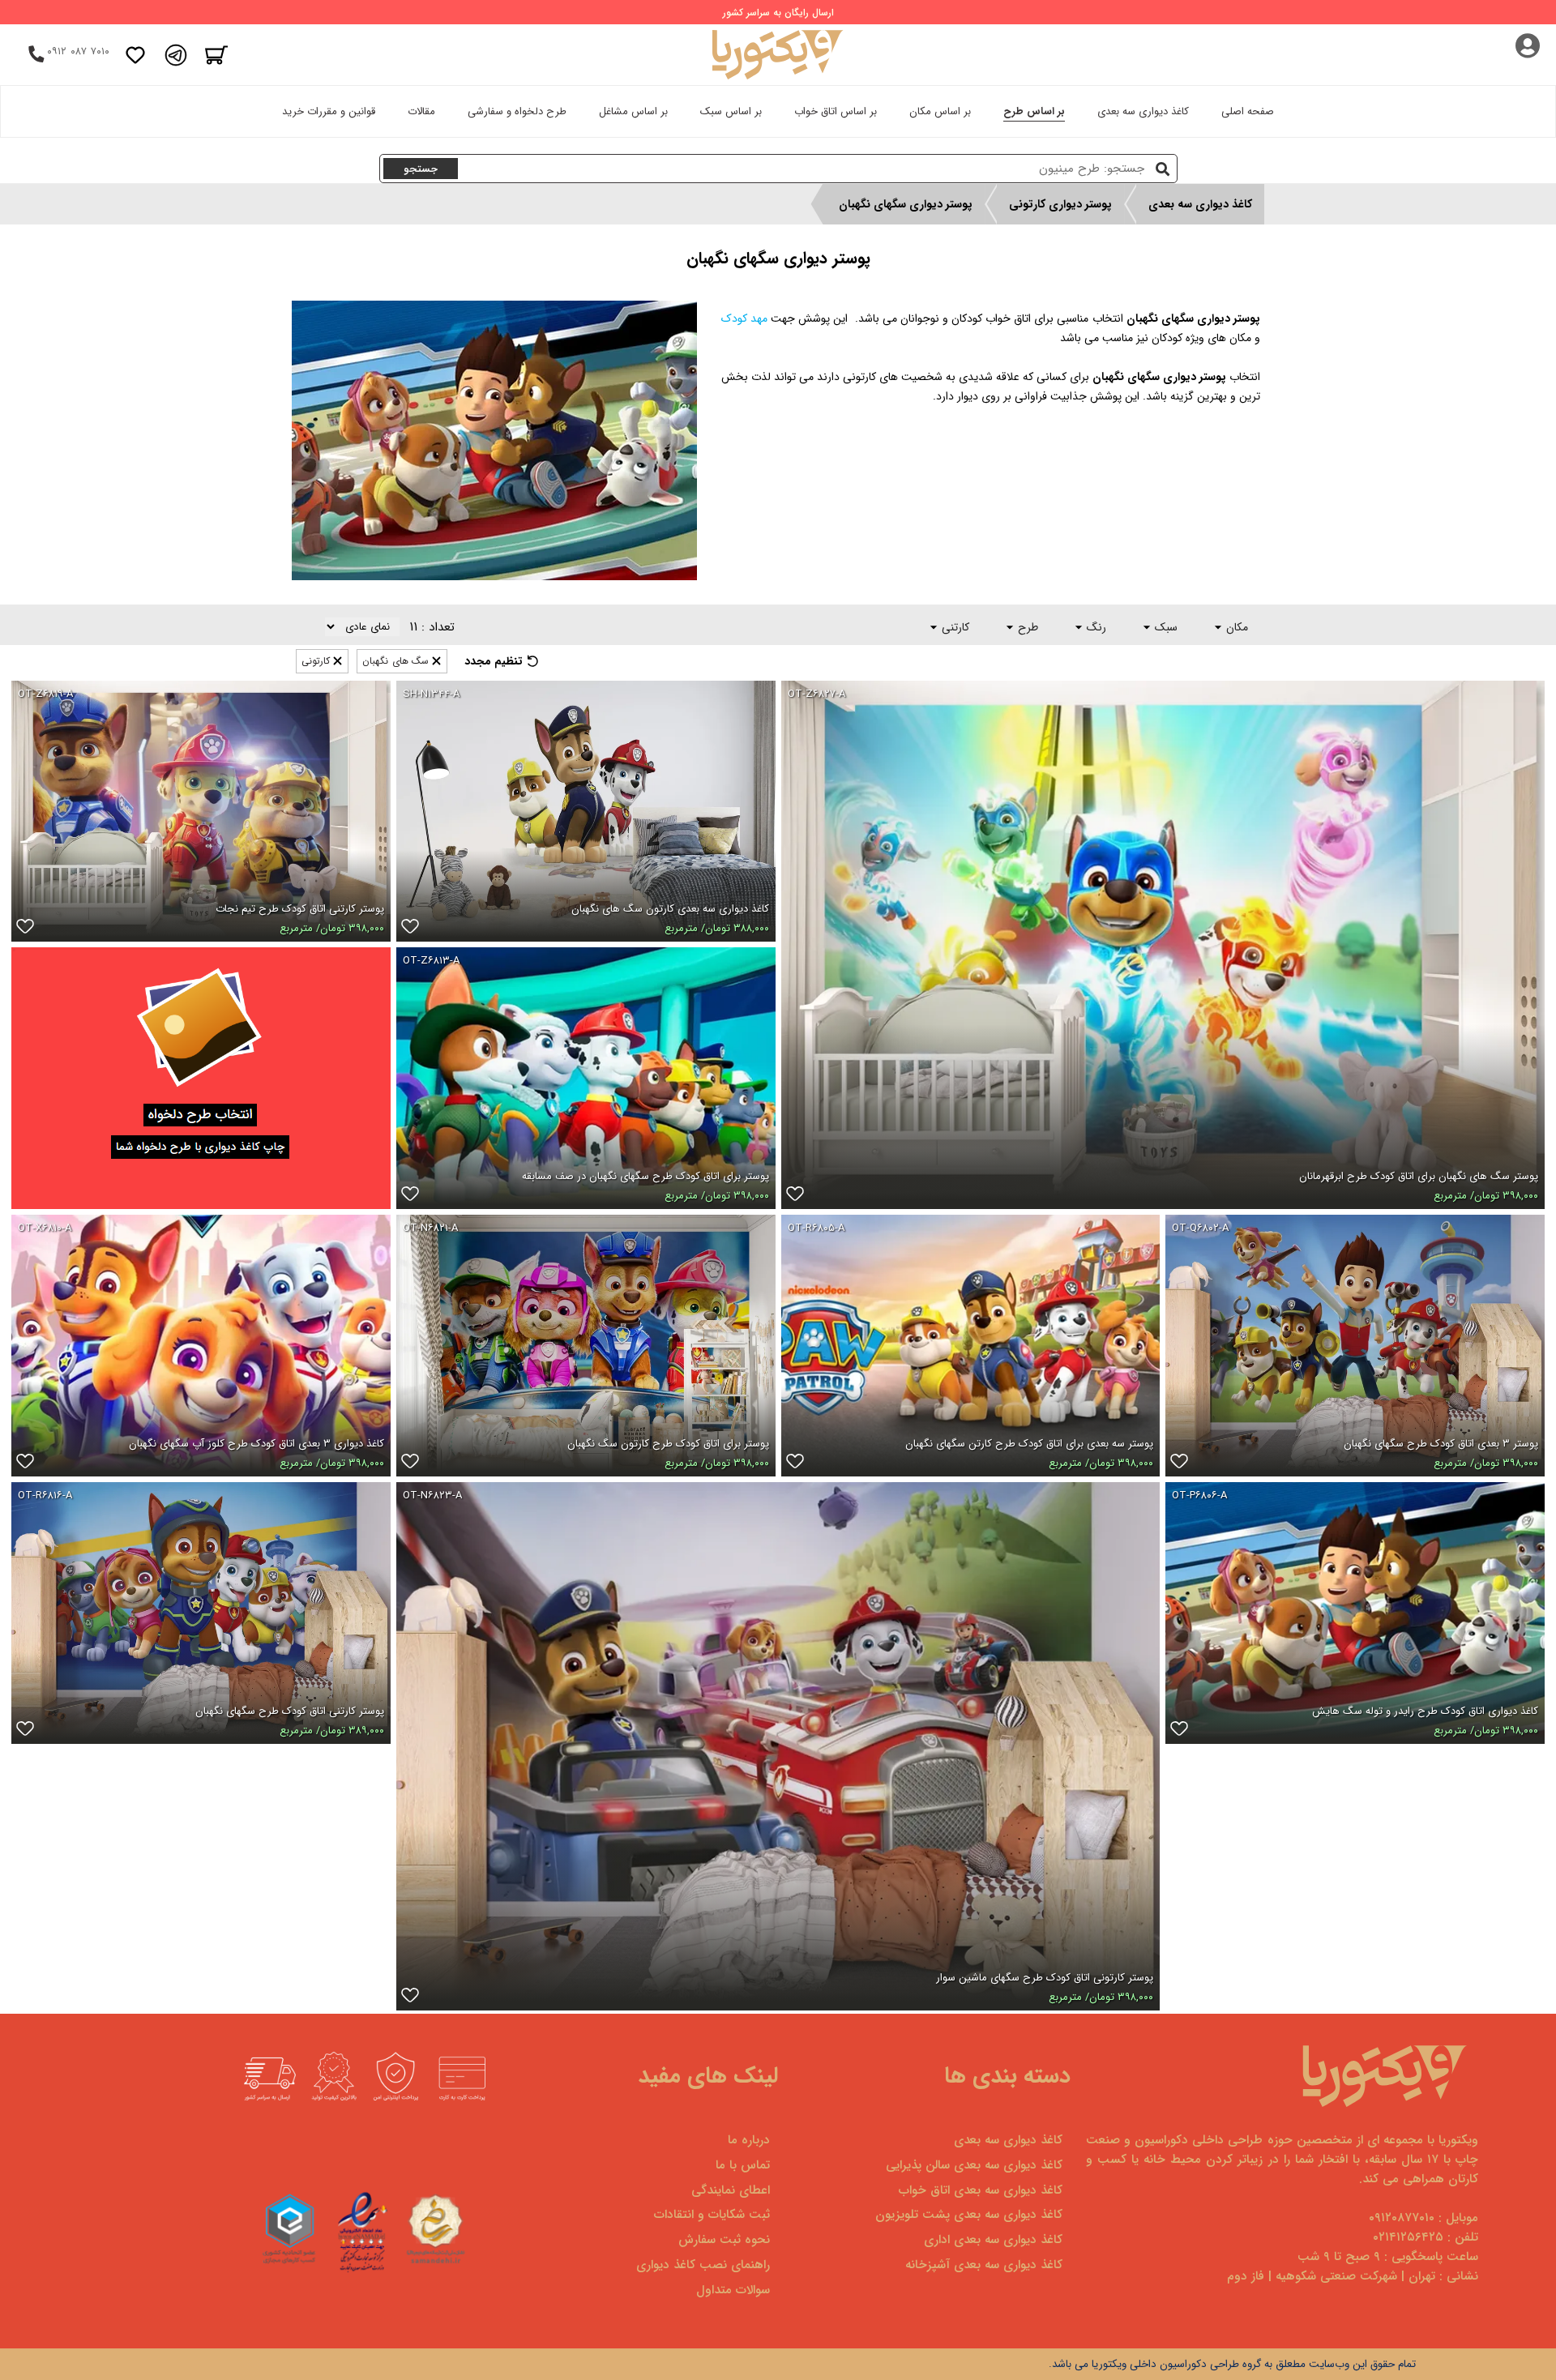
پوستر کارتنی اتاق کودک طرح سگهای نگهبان (290, 1711)
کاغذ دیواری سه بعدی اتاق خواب (981, 2190)
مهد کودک (744, 318)
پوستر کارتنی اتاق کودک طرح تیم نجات (300, 909)
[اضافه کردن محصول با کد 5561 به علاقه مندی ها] (25, 1732)
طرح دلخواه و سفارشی (517, 111)
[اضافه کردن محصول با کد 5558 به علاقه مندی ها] (1179, 1732)
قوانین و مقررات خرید (329, 111)
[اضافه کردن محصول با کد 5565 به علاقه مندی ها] (795, 1197)
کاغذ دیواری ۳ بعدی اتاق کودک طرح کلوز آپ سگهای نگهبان (256, 1444)
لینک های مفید (708, 2076)
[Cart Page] (216, 55)
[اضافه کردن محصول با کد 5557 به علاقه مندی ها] (795, 1464)
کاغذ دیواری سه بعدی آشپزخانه (984, 2265)
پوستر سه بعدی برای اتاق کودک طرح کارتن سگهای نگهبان (1029, 1444)
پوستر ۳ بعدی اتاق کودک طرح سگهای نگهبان (1441, 1444)
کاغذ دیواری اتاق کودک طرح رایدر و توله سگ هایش (1425, 1711)
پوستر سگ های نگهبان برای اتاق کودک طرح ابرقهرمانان (1419, 1176)
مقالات (421, 111)
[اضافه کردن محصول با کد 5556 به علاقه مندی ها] (1179, 1464)
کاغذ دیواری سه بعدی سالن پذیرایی (974, 2165)
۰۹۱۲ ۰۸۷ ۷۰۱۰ (78, 51)
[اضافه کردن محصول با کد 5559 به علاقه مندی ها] (25, 1464)
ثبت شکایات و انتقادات (712, 2215)
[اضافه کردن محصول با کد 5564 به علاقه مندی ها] (410, 1998)
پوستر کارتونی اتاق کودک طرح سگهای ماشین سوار (1045, 1978)
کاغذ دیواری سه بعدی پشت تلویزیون (969, 2215)
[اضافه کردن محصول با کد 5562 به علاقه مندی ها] (25, 929)
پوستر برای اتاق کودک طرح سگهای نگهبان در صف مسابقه (645, 1176)
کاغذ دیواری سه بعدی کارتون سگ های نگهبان (670, 909)
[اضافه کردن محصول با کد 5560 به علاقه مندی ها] (410, 1197)
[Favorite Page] (135, 55)
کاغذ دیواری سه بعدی (1143, 111)
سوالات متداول (733, 2290)
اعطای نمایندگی (731, 2190)
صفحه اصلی (1248, 111)
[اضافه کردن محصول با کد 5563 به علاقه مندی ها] (410, 1464)
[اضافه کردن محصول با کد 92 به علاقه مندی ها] (410, 929)
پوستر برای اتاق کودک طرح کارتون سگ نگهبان (668, 1444)
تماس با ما (743, 2165)
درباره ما (749, 2140)
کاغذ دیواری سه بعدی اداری (993, 2240)
